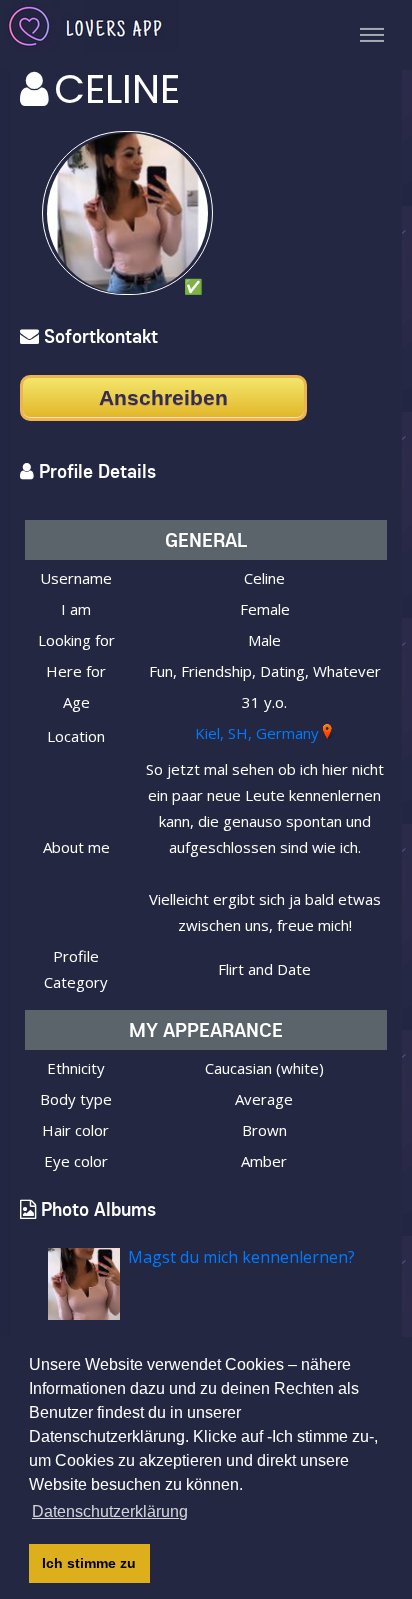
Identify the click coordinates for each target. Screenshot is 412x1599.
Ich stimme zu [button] (89, 1563)
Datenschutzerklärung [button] (110, 1511)
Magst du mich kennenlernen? (241, 1257)
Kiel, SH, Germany (257, 733)
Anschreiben (163, 397)
